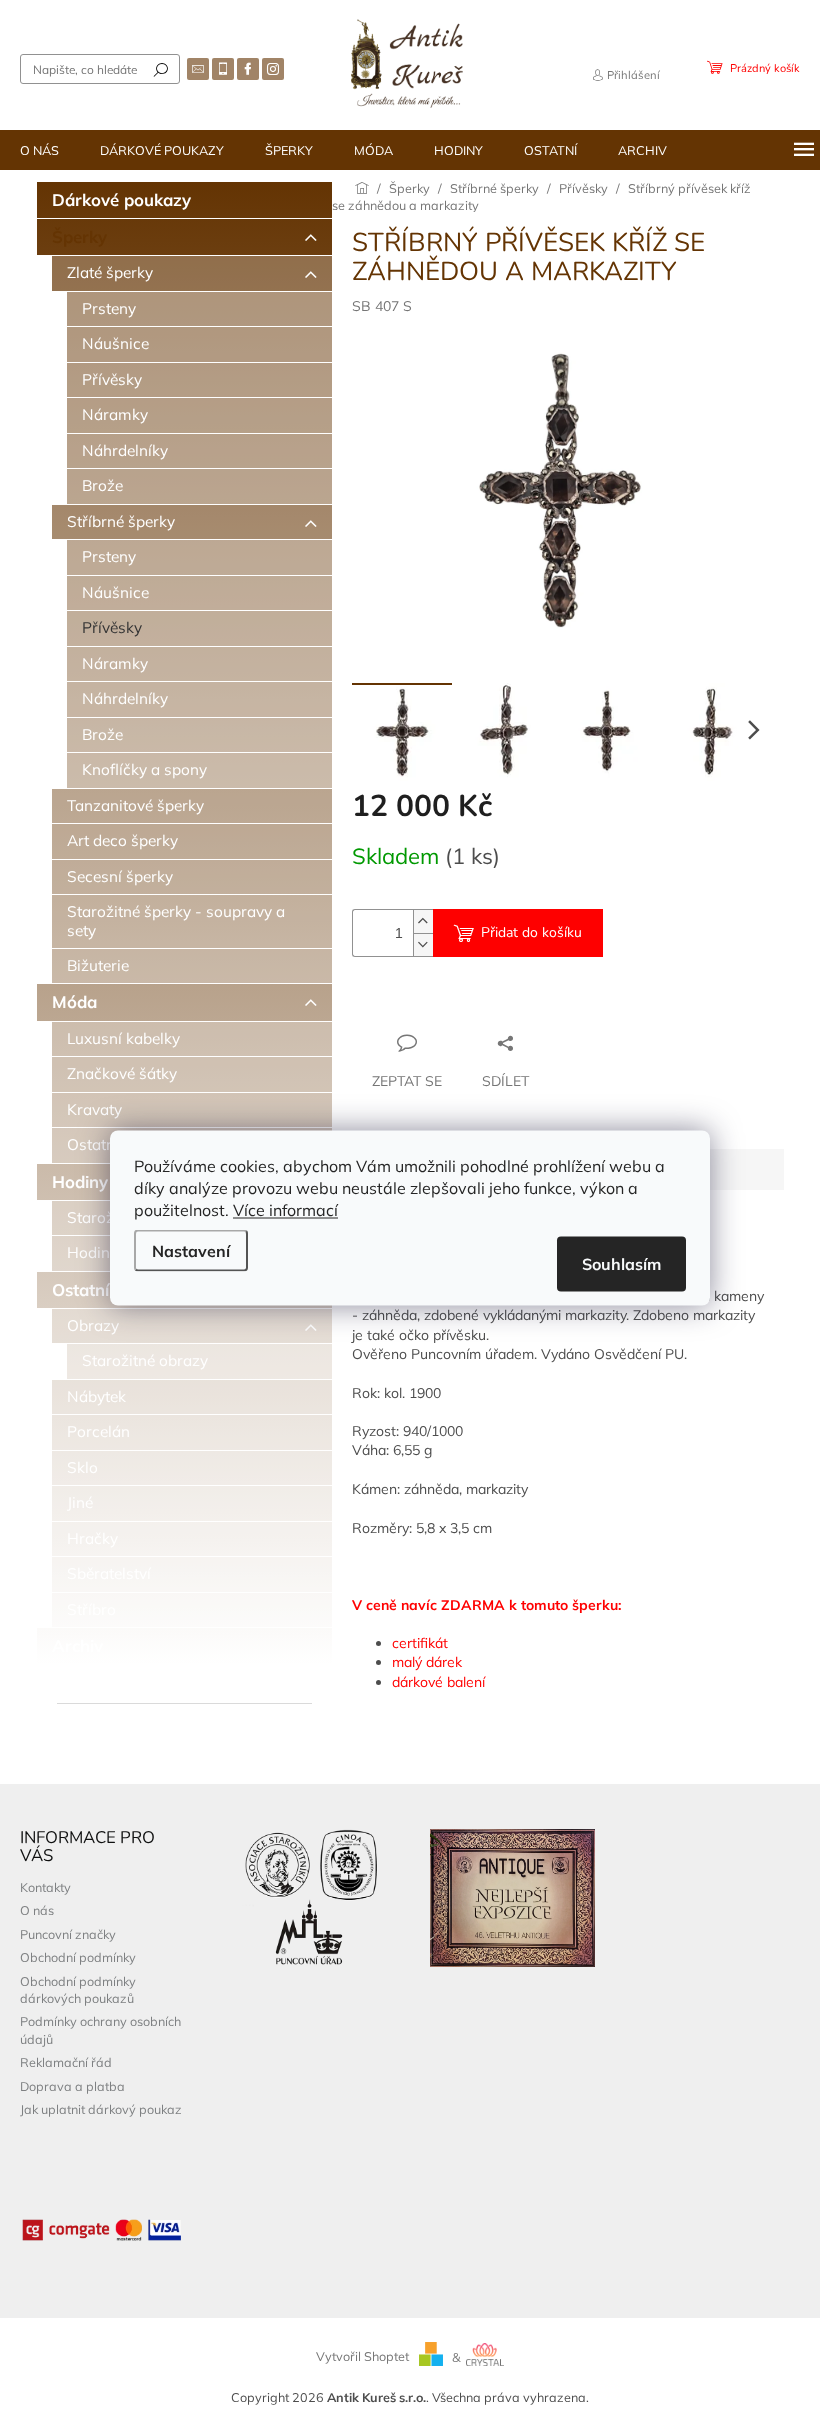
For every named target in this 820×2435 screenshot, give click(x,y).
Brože (102, 485)
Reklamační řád (66, 2062)
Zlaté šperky (110, 272)
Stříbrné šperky (121, 521)
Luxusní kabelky (123, 1038)
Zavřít (460, 1004)
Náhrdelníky (125, 450)
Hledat (161, 69)
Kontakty (45, 1887)
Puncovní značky (68, 1934)
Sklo (82, 1467)
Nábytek (96, 1396)
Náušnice (115, 343)
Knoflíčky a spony (144, 769)
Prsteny (109, 308)
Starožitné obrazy (145, 1360)
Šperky (79, 236)
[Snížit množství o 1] (423, 944)
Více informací (285, 1209)
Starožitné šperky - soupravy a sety (176, 920)
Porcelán (98, 1431)
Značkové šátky (122, 1073)
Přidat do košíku (531, 932)
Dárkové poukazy (121, 199)
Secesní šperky (120, 876)
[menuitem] (39, 150)
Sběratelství (109, 1573)
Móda (74, 1001)
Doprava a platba (72, 2086)
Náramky (115, 414)
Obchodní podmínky (78, 1957)
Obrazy (93, 1325)
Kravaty (94, 1109)
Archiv (77, 1645)
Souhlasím (621, 1263)
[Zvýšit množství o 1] (423, 921)
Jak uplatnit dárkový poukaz (101, 2109)
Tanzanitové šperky (135, 805)
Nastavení (191, 1250)
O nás (37, 1910)
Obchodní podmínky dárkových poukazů (78, 1989)
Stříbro (91, 1609)
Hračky (92, 1538)
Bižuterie (98, 965)
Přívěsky (112, 379)
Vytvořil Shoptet (362, 2357)
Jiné (80, 1502)
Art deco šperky (122, 840)
